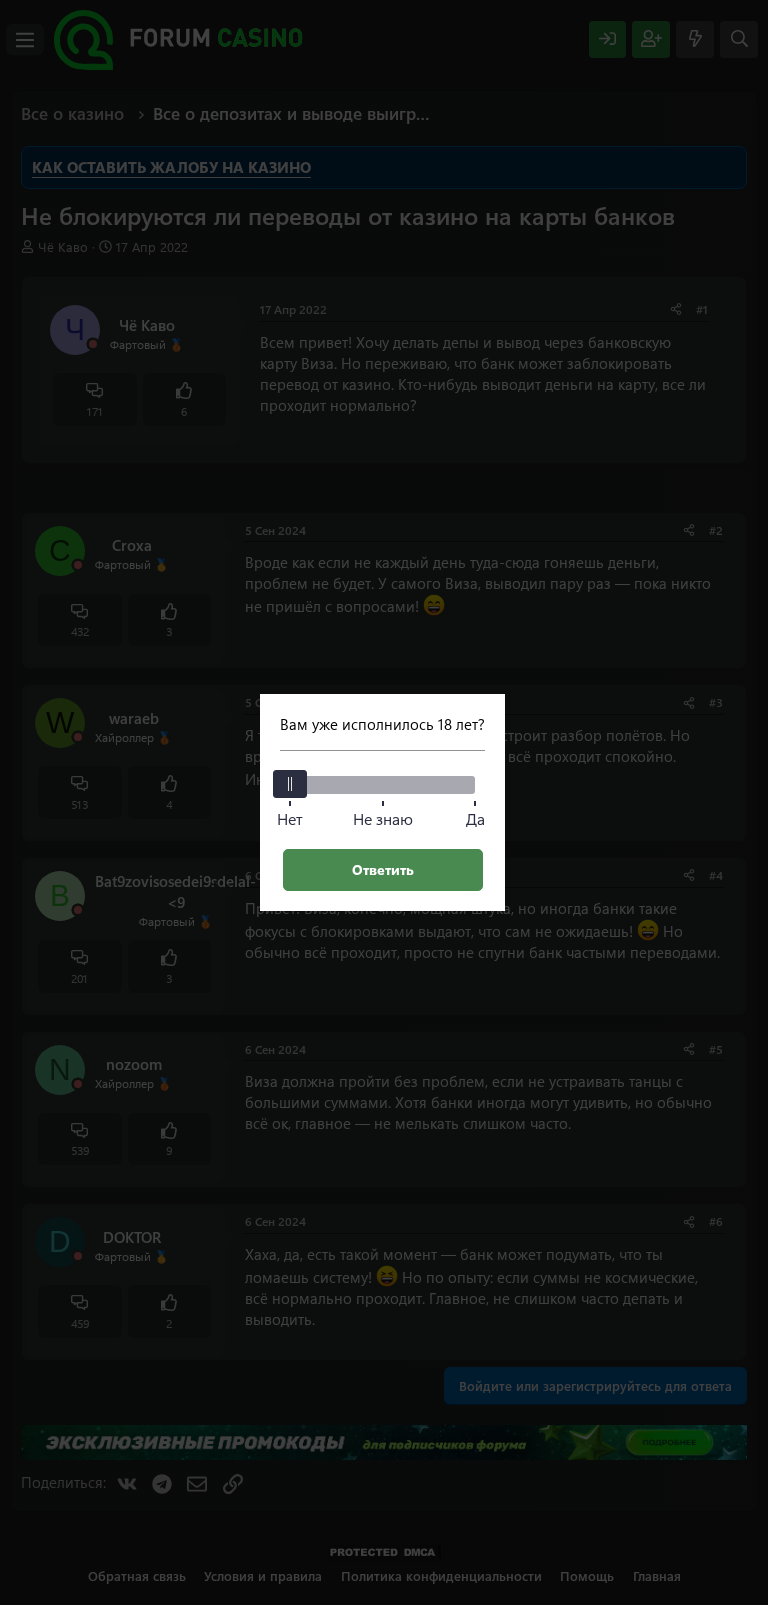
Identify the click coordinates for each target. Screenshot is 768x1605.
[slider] (290, 784)
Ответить (383, 869)
